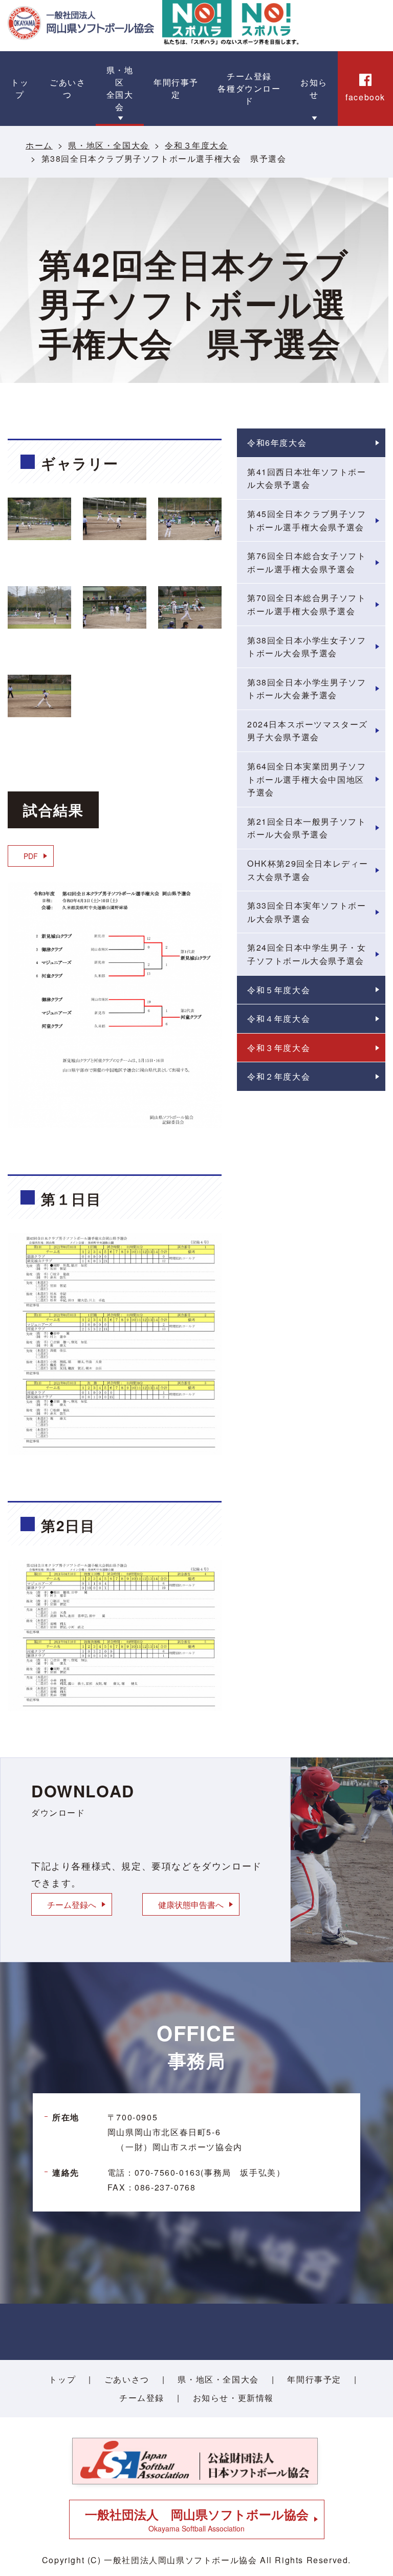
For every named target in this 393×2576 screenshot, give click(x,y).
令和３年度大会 (196, 145)
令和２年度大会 (279, 1076)
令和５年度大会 (279, 990)
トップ (62, 2379)
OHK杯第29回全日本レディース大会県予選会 (308, 870)
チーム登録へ (72, 1904)
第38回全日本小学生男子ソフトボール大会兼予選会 (307, 689)
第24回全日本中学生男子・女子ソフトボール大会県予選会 (307, 954)
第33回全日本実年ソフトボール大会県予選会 (307, 912)
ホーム (39, 145)
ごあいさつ (127, 2379)
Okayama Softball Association (197, 2519)
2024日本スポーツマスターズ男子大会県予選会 (308, 731)
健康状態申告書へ (191, 1904)
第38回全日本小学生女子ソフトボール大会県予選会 (307, 647)
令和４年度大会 (279, 1018)
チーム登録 (142, 2398)
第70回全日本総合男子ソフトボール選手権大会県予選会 (307, 604)
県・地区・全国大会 (108, 145)
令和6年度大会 (277, 443)
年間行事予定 (314, 2379)
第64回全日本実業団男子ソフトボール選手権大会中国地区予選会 (307, 779)
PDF (31, 856)
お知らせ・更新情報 (233, 2398)
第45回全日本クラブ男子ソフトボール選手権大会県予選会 (307, 520)
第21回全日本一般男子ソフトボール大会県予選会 (307, 828)
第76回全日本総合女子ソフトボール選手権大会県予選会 (307, 562)
